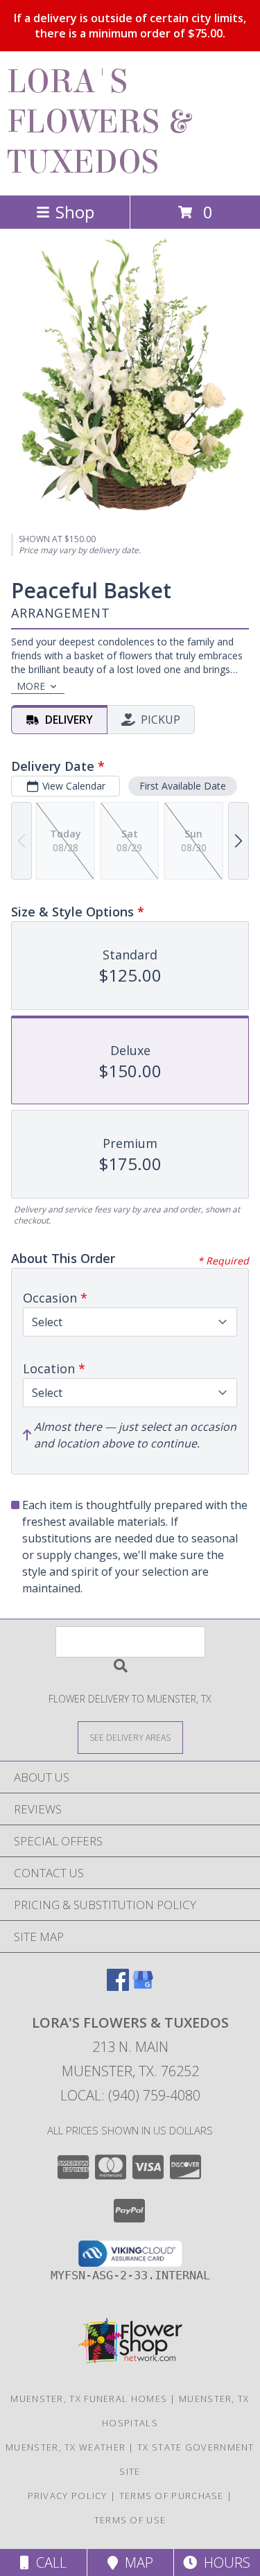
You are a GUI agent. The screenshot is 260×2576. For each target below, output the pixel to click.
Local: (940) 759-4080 (130, 2095)
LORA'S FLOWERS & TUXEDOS (98, 122)
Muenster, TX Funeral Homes (89, 2399)
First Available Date (183, 786)
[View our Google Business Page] (143, 1986)
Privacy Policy (68, 2496)
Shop (75, 212)
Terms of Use (130, 2520)
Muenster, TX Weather (66, 2447)
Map (136, 2562)
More (31, 686)
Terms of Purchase (172, 2496)
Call (48, 2562)
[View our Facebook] (118, 1986)
